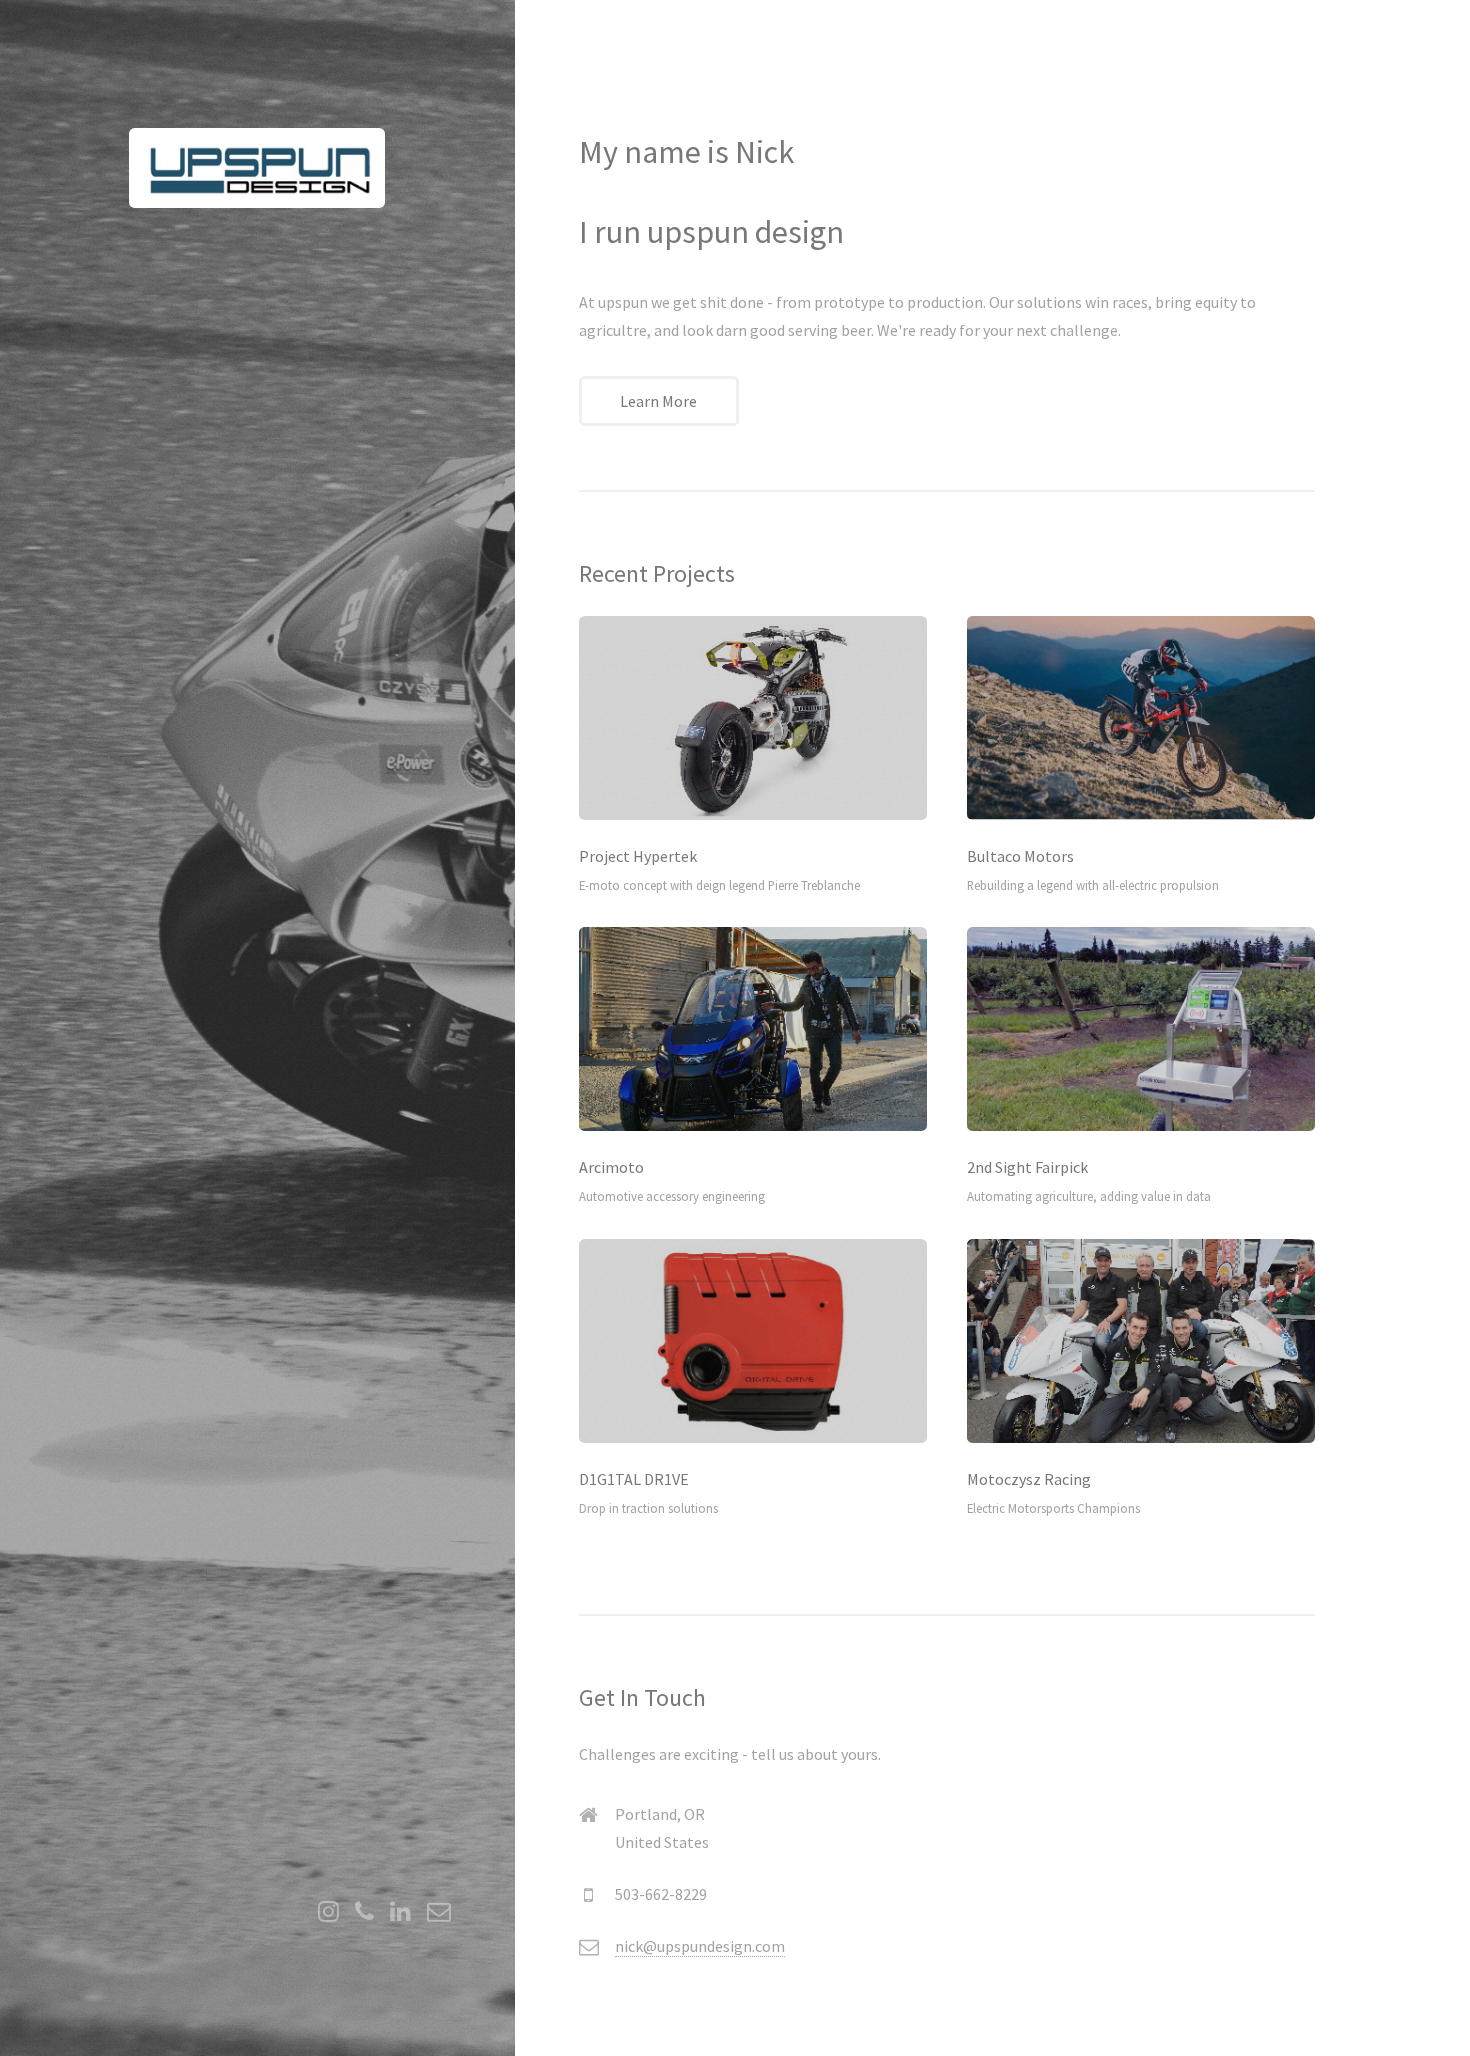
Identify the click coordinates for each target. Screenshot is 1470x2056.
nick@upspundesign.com (700, 1946)
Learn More (658, 401)
